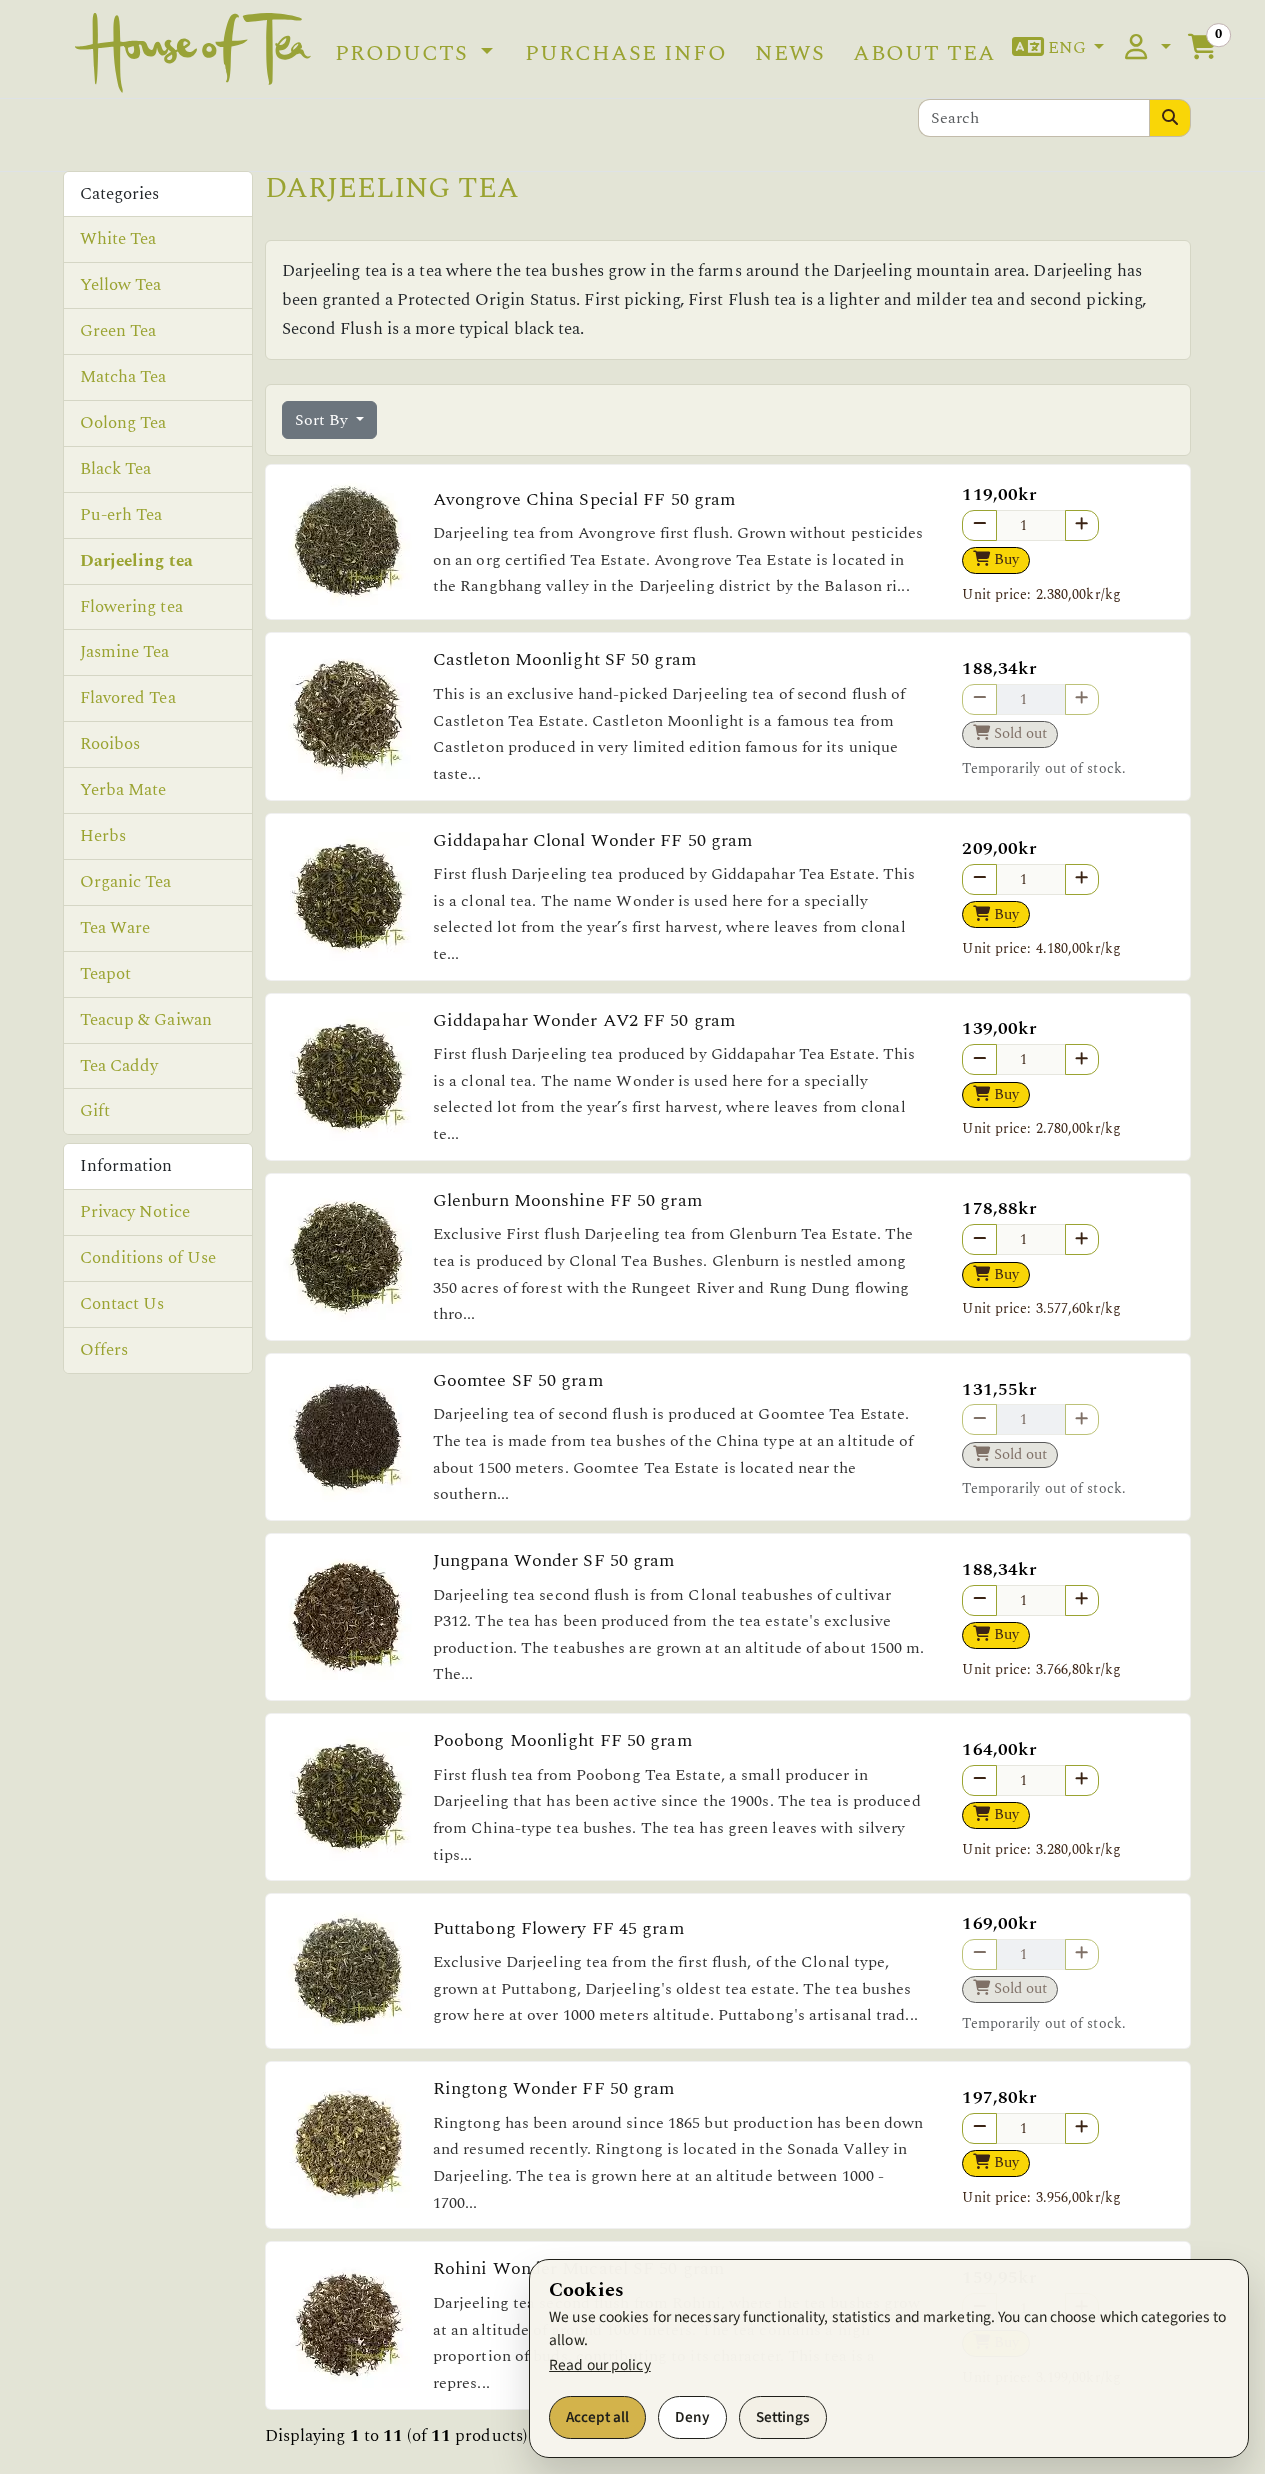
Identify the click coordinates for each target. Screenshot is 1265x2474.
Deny (692, 2417)
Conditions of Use (148, 1258)
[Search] (1170, 118)
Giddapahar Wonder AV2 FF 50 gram (584, 1020)
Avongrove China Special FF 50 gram (584, 499)
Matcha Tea (123, 377)
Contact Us (122, 1304)
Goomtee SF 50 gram (518, 1380)
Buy (1004, 559)
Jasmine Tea (125, 652)
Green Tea (118, 331)
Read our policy (600, 2365)
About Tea (924, 53)
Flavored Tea (128, 698)
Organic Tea (126, 882)
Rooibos (110, 744)
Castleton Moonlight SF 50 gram (564, 659)
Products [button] (405, 53)
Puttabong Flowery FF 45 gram (558, 1928)
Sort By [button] (324, 420)
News (790, 53)
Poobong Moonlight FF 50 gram (562, 1740)
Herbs (103, 836)
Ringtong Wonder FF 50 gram (554, 2088)
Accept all (597, 2417)
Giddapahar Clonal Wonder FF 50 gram (593, 840)
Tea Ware (115, 928)
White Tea (118, 239)
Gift (95, 1111)
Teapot (106, 974)
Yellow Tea (121, 285)
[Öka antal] (1082, 525)
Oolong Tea (123, 423)
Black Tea (116, 469)
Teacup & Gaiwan (146, 1020)
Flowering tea (131, 607)
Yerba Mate (123, 790)
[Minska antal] (979, 525)
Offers (104, 1350)
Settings (783, 2417)
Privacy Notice (135, 1212)
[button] (1058, 48)
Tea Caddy (119, 1066)
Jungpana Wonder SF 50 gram (554, 1560)
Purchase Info (626, 53)
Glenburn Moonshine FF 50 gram (567, 1200)
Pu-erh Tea (121, 515)
